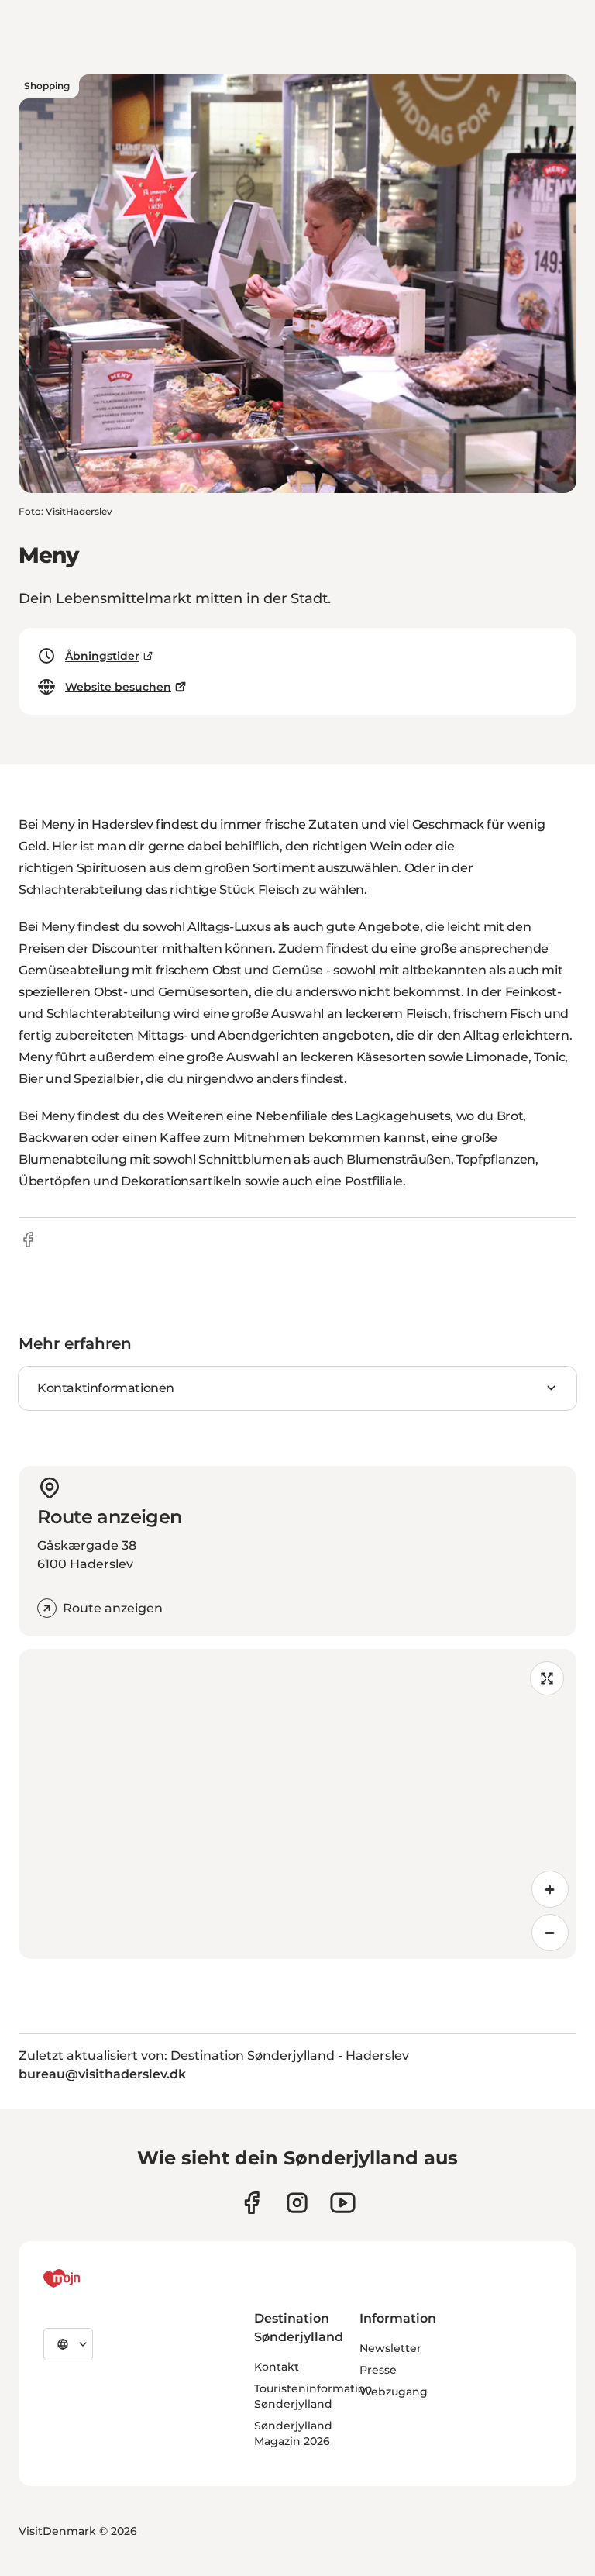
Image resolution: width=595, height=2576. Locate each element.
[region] (297, 1804)
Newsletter (390, 2348)
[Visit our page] (297, 2203)
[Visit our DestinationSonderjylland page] (251, 2203)
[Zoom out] (550, 1933)
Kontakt (277, 2367)
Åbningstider (102, 656)
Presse (378, 2370)
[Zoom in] (550, 1889)
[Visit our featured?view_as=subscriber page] (343, 2203)
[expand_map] (547, 1678)
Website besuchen (118, 687)
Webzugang (394, 2392)
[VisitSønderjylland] (91, 2278)
